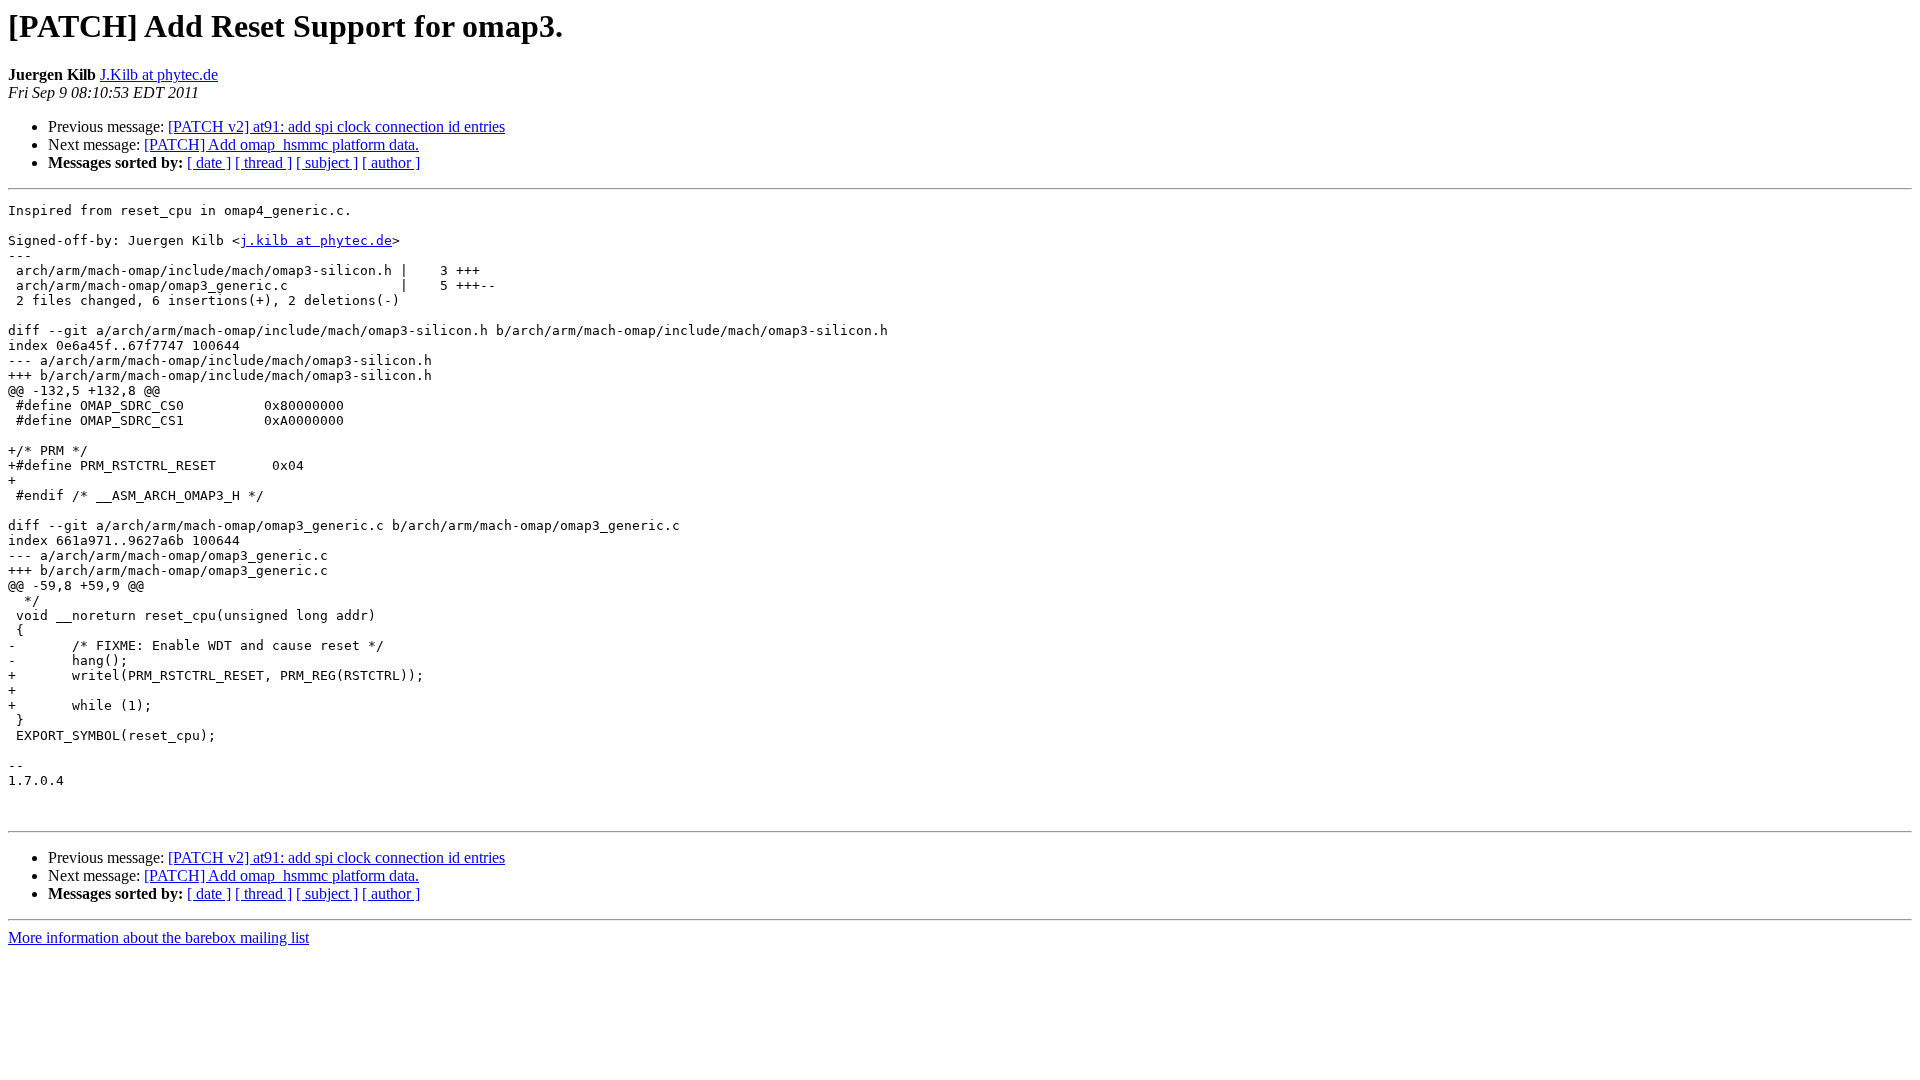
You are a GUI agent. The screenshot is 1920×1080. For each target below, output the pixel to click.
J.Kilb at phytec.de (159, 74)
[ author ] (391, 162)
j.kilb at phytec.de (316, 240)
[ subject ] (327, 162)
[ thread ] (263, 162)
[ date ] (209, 162)
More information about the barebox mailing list (158, 937)
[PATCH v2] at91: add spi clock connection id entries (336, 126)
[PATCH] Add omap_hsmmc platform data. (281, 144)
